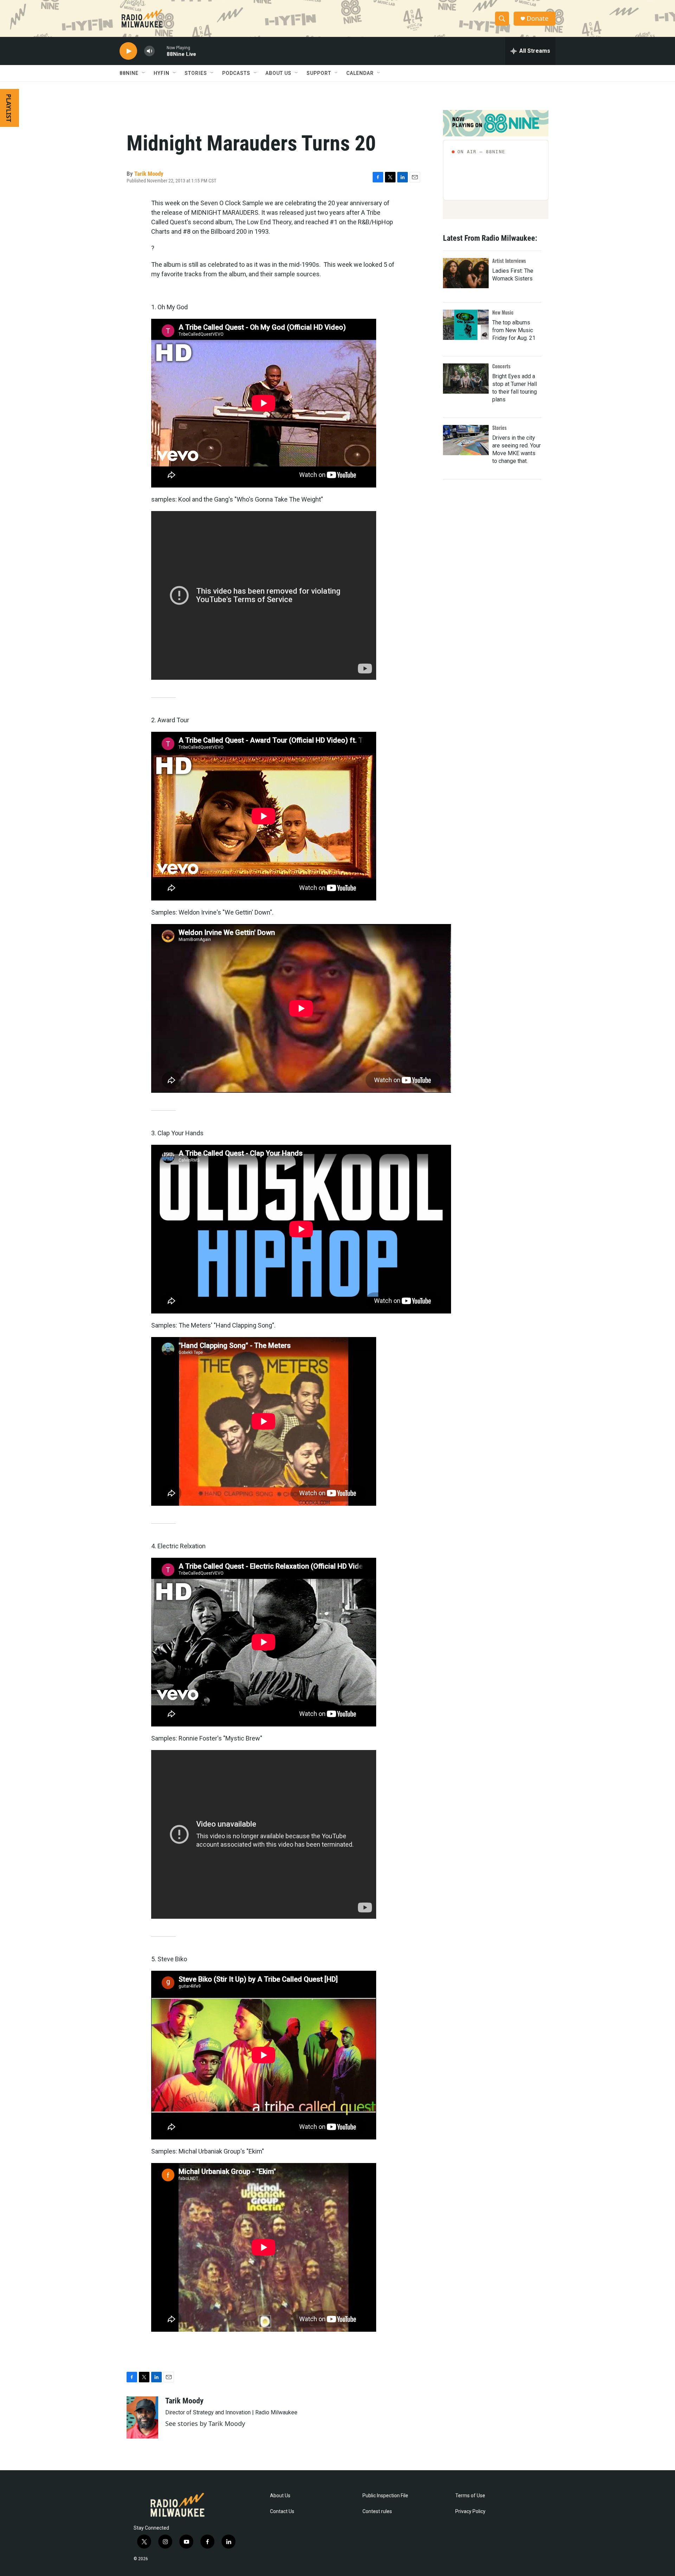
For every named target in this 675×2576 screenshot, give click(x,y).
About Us (280, 2496)
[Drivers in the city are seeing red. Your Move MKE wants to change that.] (466, 440)
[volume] (149, 51)
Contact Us (282, 2512)
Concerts (501, 366)
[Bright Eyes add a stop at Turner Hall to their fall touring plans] (466, 379)
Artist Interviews (509, 261)
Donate (538, 18)
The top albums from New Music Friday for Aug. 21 (514, 330)
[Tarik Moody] (142, 2417)
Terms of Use (470, 2496)
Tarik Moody (149, 174)
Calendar (360, 73)
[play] (128, 51)
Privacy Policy (470, 2512)
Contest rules (377, 2512)
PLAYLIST (9, 108)
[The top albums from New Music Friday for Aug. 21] (466, 325)
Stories (499, 428)
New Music (503, 312)
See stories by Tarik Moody (205, 2423)
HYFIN (162, 73)
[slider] (161, 51)
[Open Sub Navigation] (144, 73)
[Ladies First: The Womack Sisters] (466, 273)
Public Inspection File (385, 2496)
